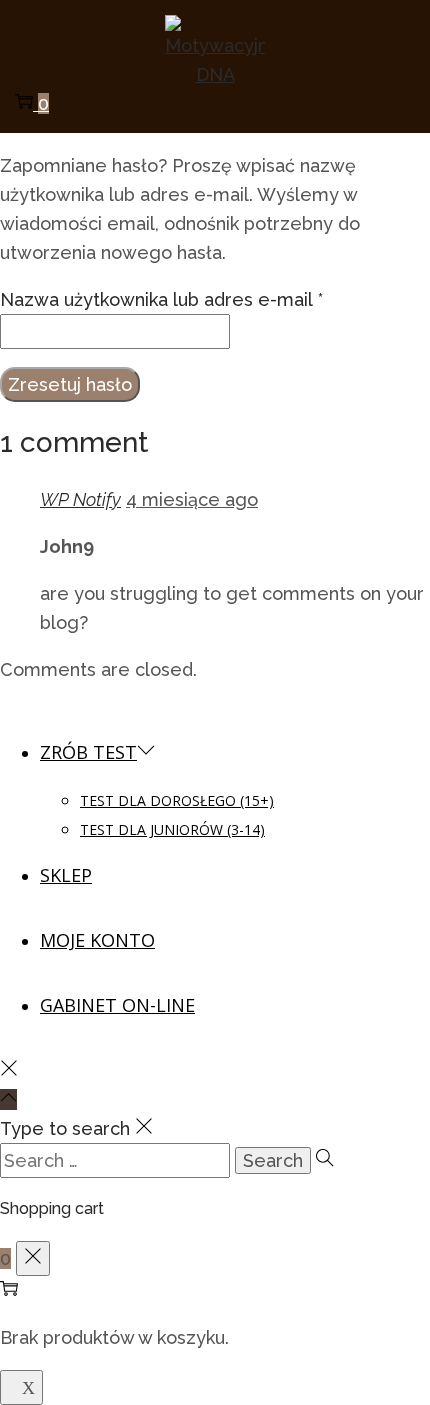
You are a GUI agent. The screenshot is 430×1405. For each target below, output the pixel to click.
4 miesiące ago (192, 499)
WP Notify (80, 499)
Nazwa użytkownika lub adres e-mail (161, 299)
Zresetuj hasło (70, 384)
